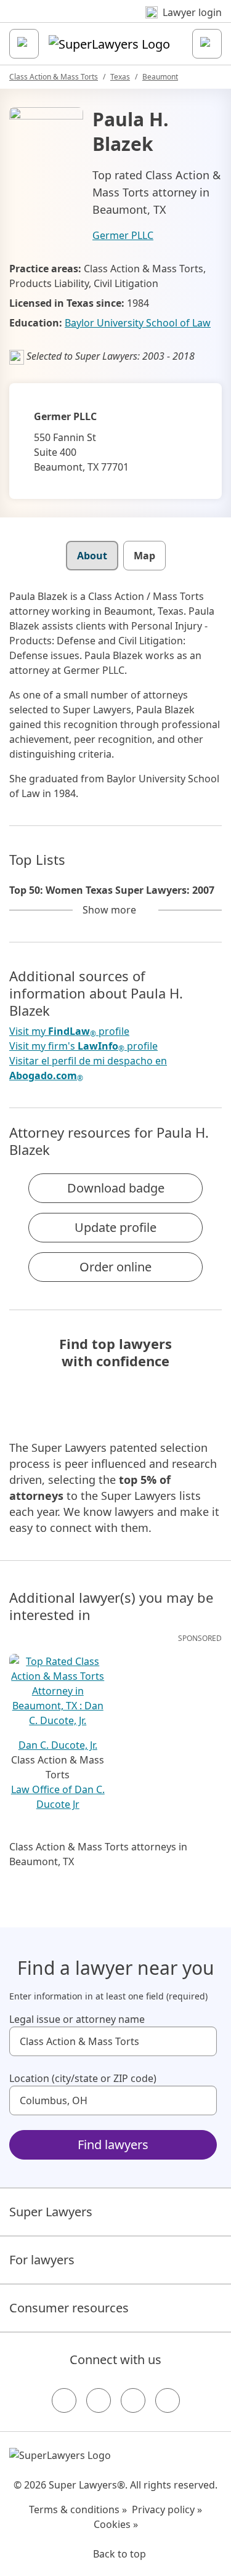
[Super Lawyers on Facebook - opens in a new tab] (64, 2400)
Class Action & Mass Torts (54, 77)
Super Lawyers (51, 2212)
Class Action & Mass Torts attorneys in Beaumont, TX (98, 1854)
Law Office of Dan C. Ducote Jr (58, 1797)
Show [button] (109, 910)
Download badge (116, 1188)
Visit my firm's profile (83, 1046)
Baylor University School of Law (138, 323)
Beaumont (160, 77)
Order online (115, 1267)
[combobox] (113, 2041)
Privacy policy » (167, 2509)
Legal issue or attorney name (77, 2019)
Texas (120, 77)
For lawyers (42, 2260)
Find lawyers (113, 2145)
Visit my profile (69, 1031)
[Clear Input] (202, 2041)
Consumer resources (69, 2308)
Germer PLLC (123, 235)
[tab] (92, 556)
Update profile (115, 1227)
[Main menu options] (24, 44)
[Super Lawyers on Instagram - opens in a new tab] (99, 2400)
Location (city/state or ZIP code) (83, 2078)
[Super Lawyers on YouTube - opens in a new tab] (133, 2400)
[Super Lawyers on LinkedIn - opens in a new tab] (168, 2400)
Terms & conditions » (78, 2509)
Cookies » (116, 2524)
